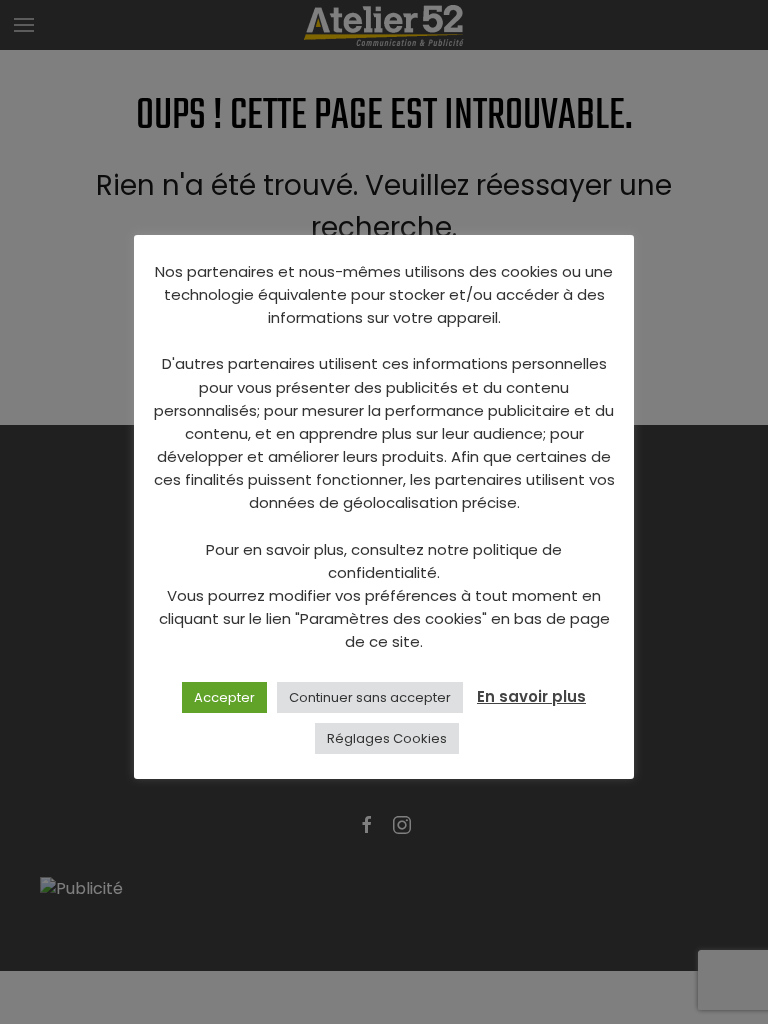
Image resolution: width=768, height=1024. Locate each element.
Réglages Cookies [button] (387, 738)
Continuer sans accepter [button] (370, 697)
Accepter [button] (224, 697)
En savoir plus (531, 696)
